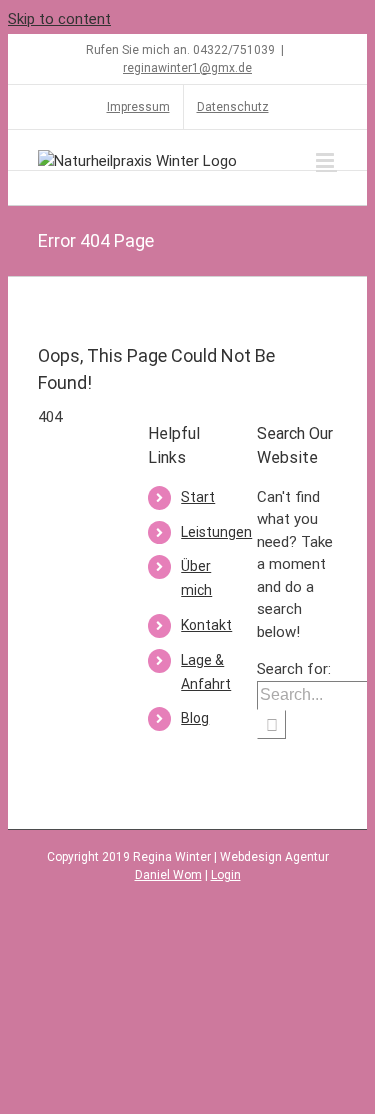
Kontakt (206, 625)
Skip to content (59, 19)
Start (198, 497)
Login (226, 875)
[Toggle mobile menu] (326, 160)
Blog (195, 718)
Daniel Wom (168, 875)
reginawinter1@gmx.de (187, 68)
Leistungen (216, 532)
